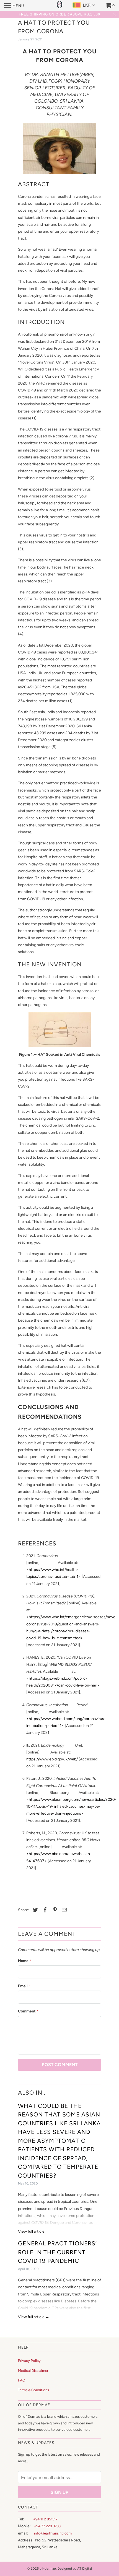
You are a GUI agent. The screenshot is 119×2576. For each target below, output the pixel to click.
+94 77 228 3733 (47, 2526)
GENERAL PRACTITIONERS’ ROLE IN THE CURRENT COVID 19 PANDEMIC (57, 2252)
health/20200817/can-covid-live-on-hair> (63, 1685)
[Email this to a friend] (63, 1910)
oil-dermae (48, 2569)
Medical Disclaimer (33, 2371)
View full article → (34, 2231)
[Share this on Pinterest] (54, 1910)
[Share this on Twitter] (35, 1910)
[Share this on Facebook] (44, 1910)
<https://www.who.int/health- (52, 1570)
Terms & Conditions (33, 2390)
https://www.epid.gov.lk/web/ (52, 1759)
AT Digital (85, 2569)
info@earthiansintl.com (53, 2533)
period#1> (55, 1726)
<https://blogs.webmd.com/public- (57, 1678)
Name (24, 1961)
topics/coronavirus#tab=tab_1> (54, 1577)
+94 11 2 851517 (45, 2519)
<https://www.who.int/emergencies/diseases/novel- (72, 1617)
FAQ (22, 2380)
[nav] (14, 6)
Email (24, 1986)
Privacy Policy (29, 2361)
